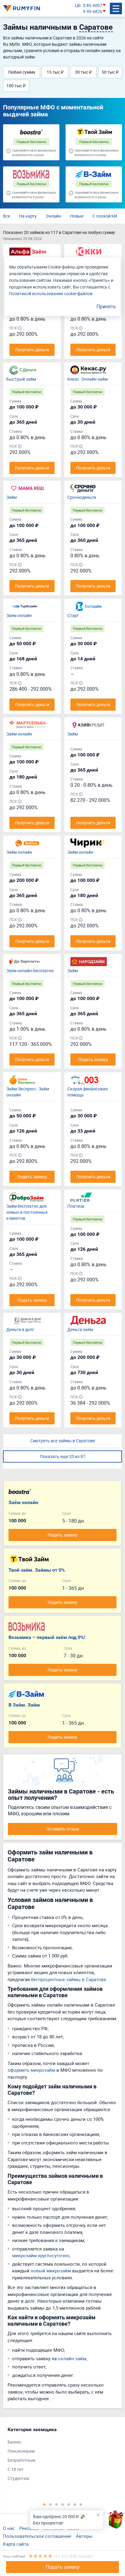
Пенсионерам (21, 2451)
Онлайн (53, 216)
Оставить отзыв (63, 1829)
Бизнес (15, 2442)
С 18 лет (16, 2469)
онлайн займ (72, 2358)
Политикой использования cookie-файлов (51, 294)
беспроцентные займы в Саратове (69, 1979)
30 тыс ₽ (83, 72)
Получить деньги (32, 350)
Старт (73, 615)
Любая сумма (22, 72)
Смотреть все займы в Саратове (63, 1441)
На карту (28, 216)
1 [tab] (44, 2504)
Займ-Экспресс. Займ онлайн (28, 1092)
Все (7, 216)
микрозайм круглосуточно (41, 2255)
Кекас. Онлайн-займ (88, 379)
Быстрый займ (21, 379)
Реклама (29, 2528)
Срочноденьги (82, 497)
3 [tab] (56, 2504)
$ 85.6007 (93, 5)
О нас (9, 2528)
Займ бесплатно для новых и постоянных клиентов (27, 1212)
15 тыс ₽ (55, 72)
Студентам (18, 2478)
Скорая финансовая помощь (88, 1092)
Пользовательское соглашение (37, 2536)
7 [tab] (81, 2504)
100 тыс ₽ (16, 86)
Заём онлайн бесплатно (30, 971)
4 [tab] (62, 2504)
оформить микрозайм (31, 2070)
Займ (12, 497)
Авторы (84, 2536)
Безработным (21, 2460)
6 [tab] (75, 2504)
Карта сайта (16, 2544)
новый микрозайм (51, 2271)
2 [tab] (50, 2504)
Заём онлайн (19, 615)
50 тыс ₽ (110, 72)
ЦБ (78, 5)
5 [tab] (69, 2504)
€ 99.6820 (93, 11)
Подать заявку (63, 2567)
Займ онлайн (19, 734)
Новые (77, 216)
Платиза (76, 1206)
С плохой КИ (105, 216)
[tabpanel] (59, 2455)
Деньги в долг (20, 1329)
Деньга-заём (80, 1329)
